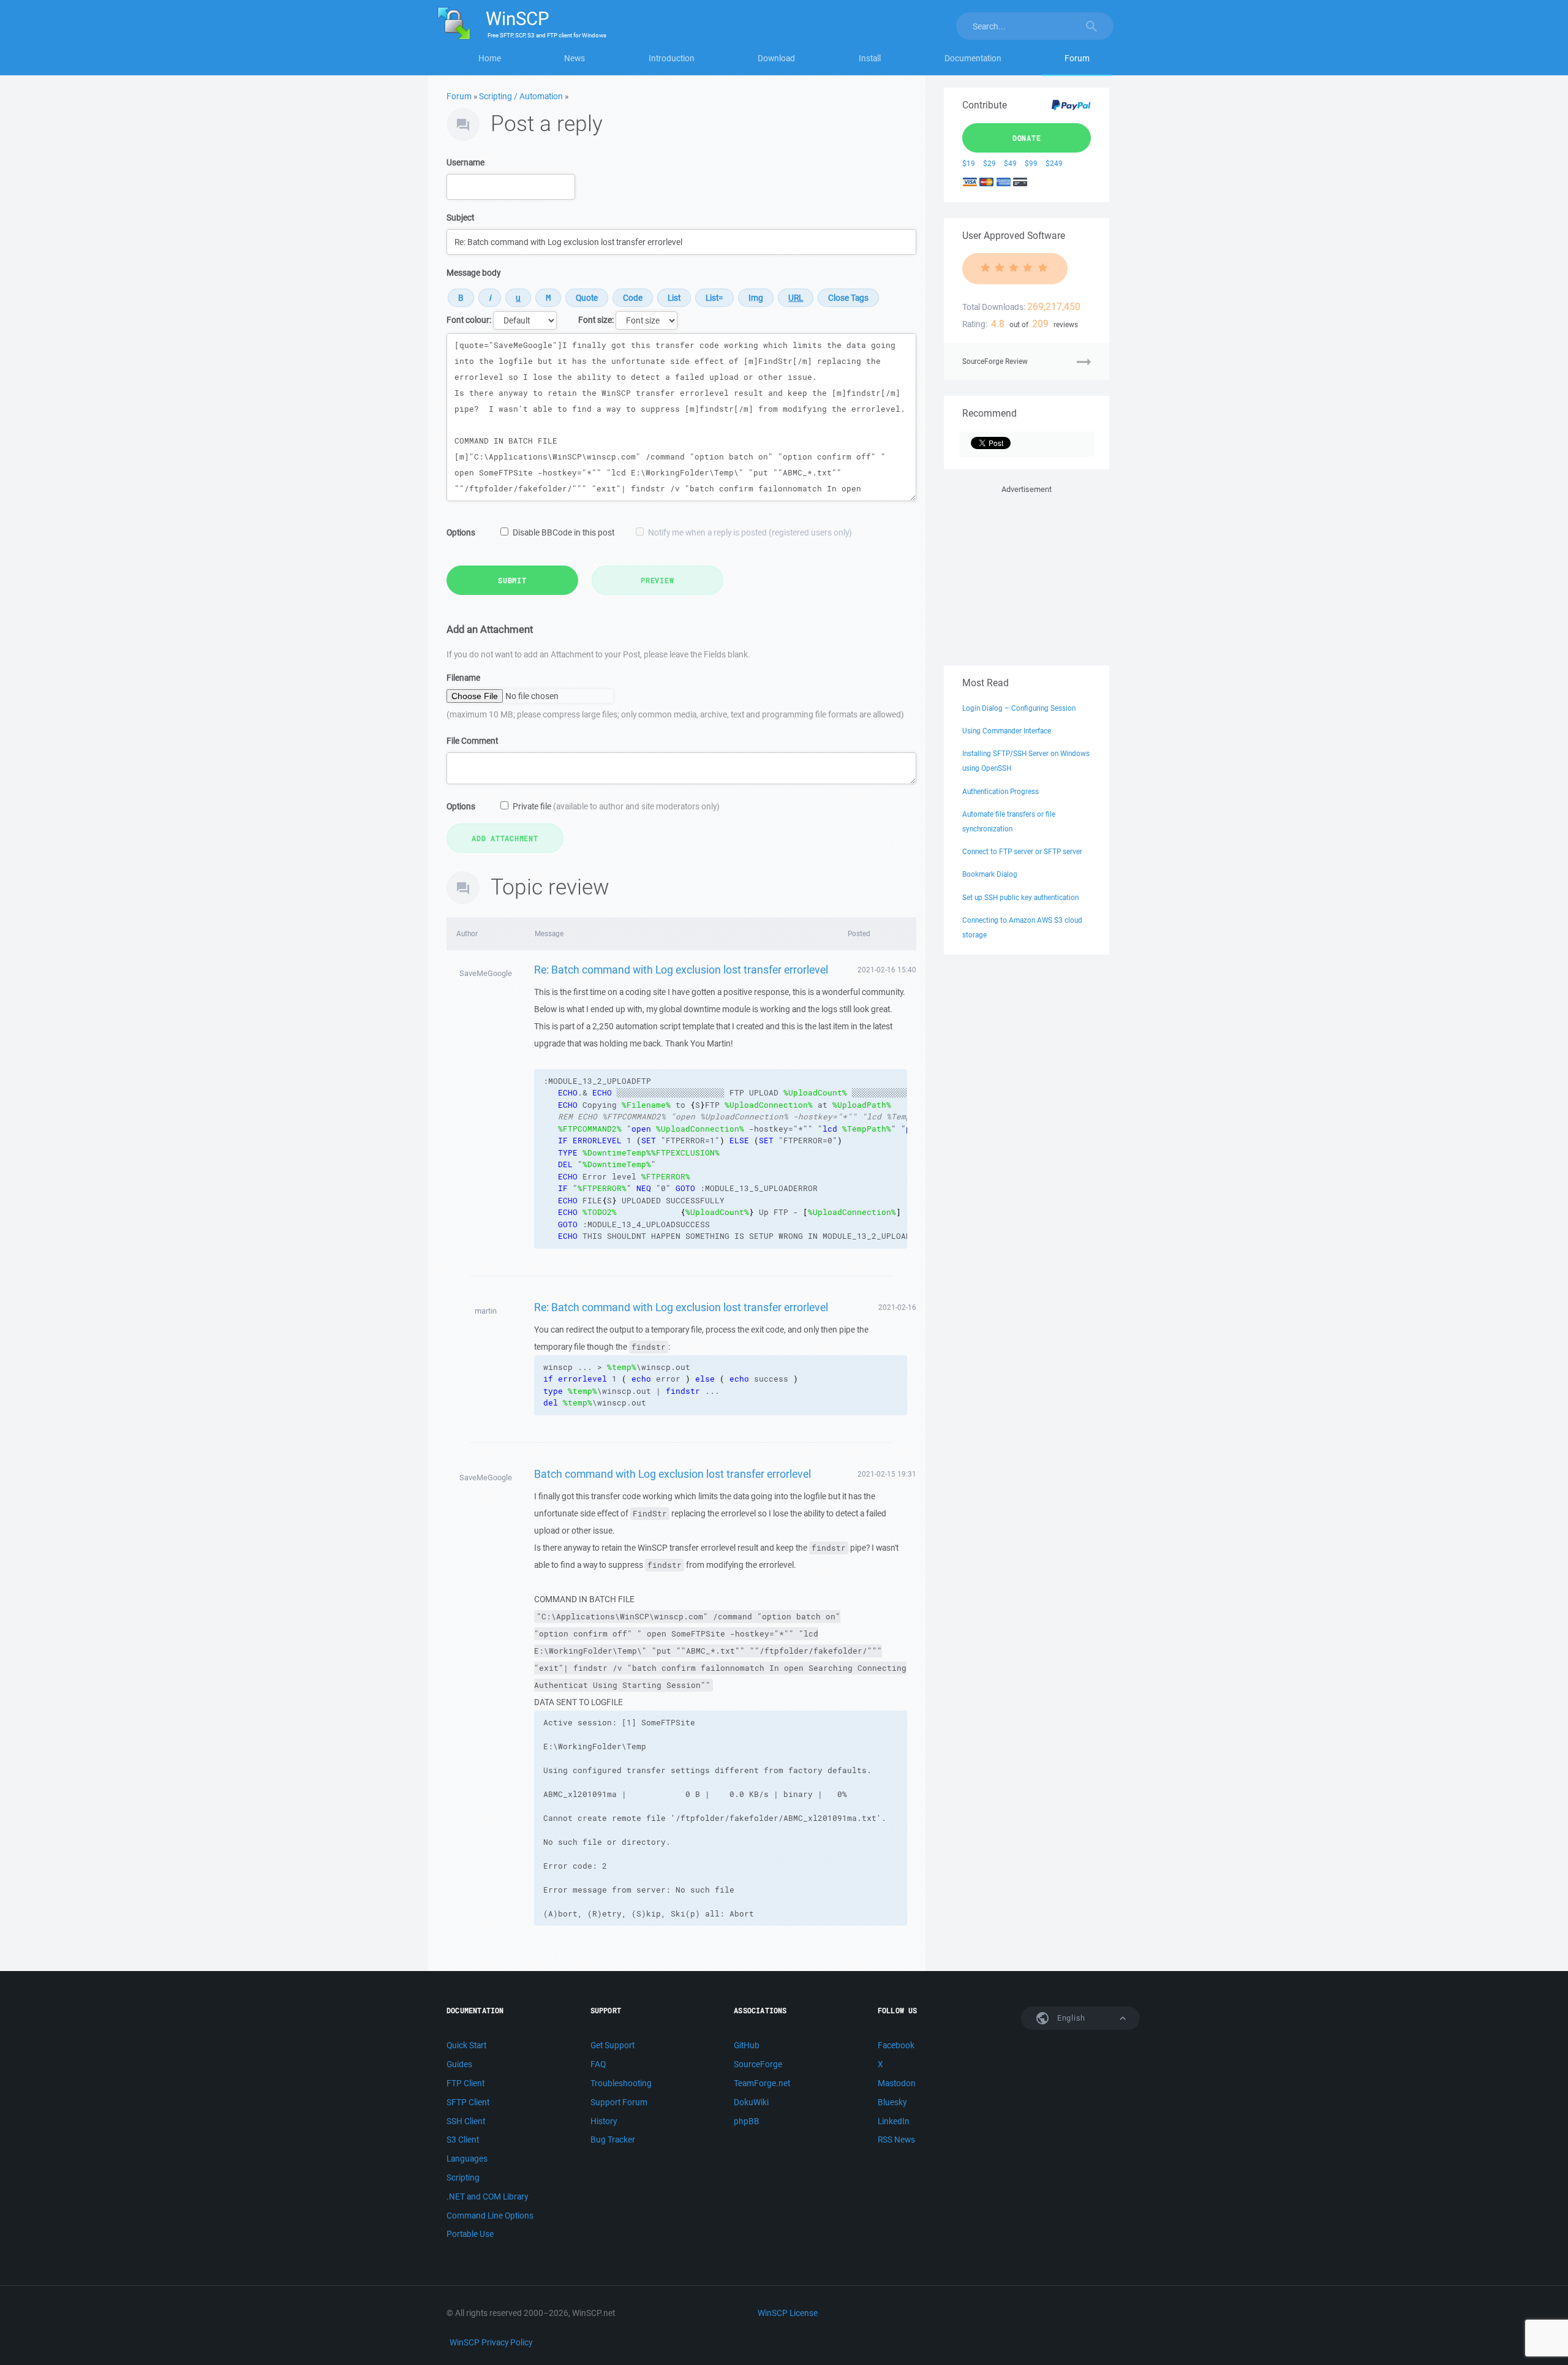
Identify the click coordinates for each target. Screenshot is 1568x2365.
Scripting (463, 2178)
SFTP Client (468, 2102)
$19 (969, 163)
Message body (473, 273)
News (575, 58)
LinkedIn (894, 2121)
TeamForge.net (762, 2083)
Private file (616, 806)
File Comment (472, 741)
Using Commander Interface (1007, 731)
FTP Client (466, 2083)
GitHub (747, 2045)
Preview (657, 580)
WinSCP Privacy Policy (491, 2342)
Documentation (973, 58)
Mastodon (897, 2083)
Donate (1027, 138)
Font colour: (469, 320)
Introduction (672, 58)
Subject (460, 218)
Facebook (896, 2045)
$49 (1010, 163)
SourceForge (758, 2064)
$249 (1054, 163)
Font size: (596, 320)
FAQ (598, 2064)
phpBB (747, 2121)
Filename (463, 678)
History (604, 2121)
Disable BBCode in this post (563, 532)
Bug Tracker (613, 2140)
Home (490, 58)
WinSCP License (788, 2313)
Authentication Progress (1001, 791)
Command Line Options (490, 2216)
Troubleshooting (621, 2083)
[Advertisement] (1027, 573)
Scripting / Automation (521, 96)
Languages (467, 2159)
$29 (989, 163)
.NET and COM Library (487, 2197)
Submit (512, 580)
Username (466, 162)
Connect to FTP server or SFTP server (1022, 851)
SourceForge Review (995, 361)
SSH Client (466, 2121)
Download (776, 58)
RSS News (896, 2140)
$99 (1031, 163)
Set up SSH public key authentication (1020, 897)
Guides (459, 2064)
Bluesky (892, 2102)
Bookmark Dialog (990, 874)
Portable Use (470, 2234)
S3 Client (463, 2140)
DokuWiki (751, 2102)
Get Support (612, 2045)
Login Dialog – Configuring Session (1019, 708)
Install (870, 58)
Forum (1077, 58)
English (1070, 2018)
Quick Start (466, 2045)
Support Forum (619, 2102)
